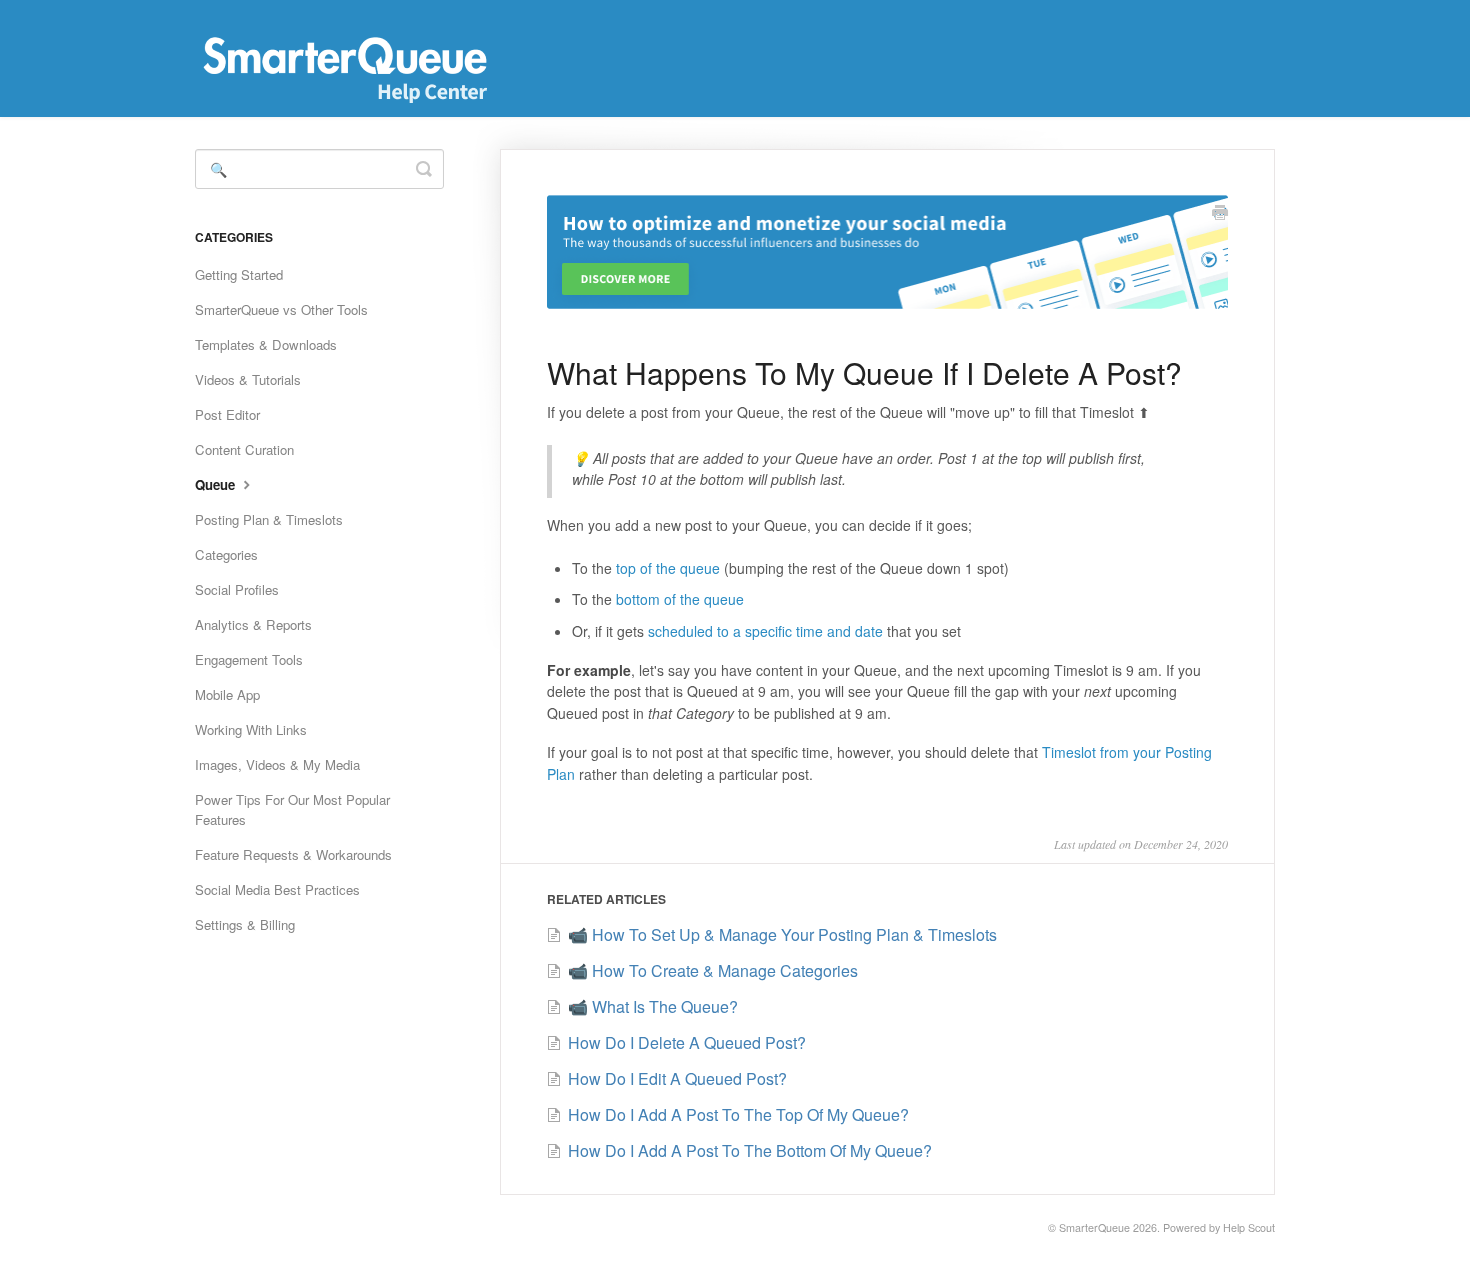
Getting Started (239, 274)
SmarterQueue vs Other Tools (281, 309)
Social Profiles (237, 589)
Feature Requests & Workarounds (293, 854)
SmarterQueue (1094, 1227)
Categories (226, 554)
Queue (217, 484)
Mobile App (227, 694)
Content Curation (244, 449)
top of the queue (668, 568)
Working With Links (251, 729)
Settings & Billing (245, 924)
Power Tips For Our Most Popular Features (292, 809)
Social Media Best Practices (277, 889)
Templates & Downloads (266, 344)
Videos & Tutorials (248, 379)
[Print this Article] (1220, 214)
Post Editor (227, 414)
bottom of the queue (680, 599)
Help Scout (1249, 1227)
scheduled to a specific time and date (765, 631)
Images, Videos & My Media (277, 764)
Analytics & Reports (253, 624)
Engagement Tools (249, 659)
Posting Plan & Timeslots (269, 519)
